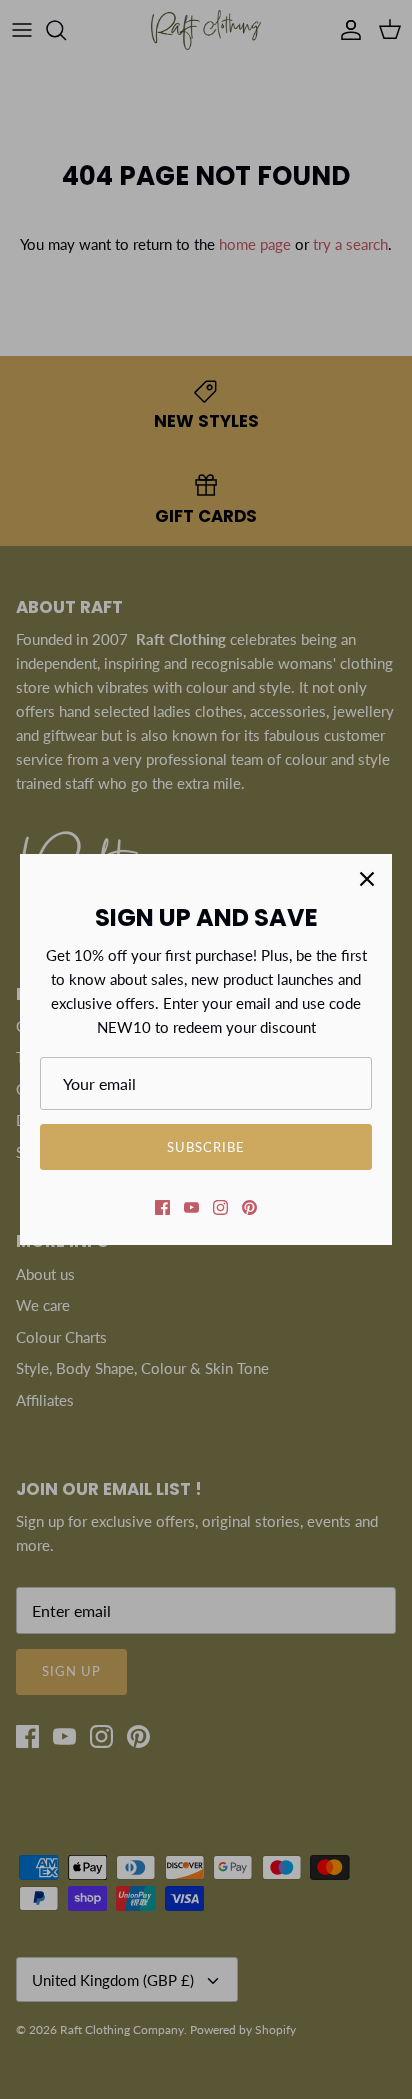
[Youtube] (191, 1207)
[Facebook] (162, 1207)
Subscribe (206, 1147)
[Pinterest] (249, 1207)
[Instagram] (220, 1207)
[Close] (367, 879)
